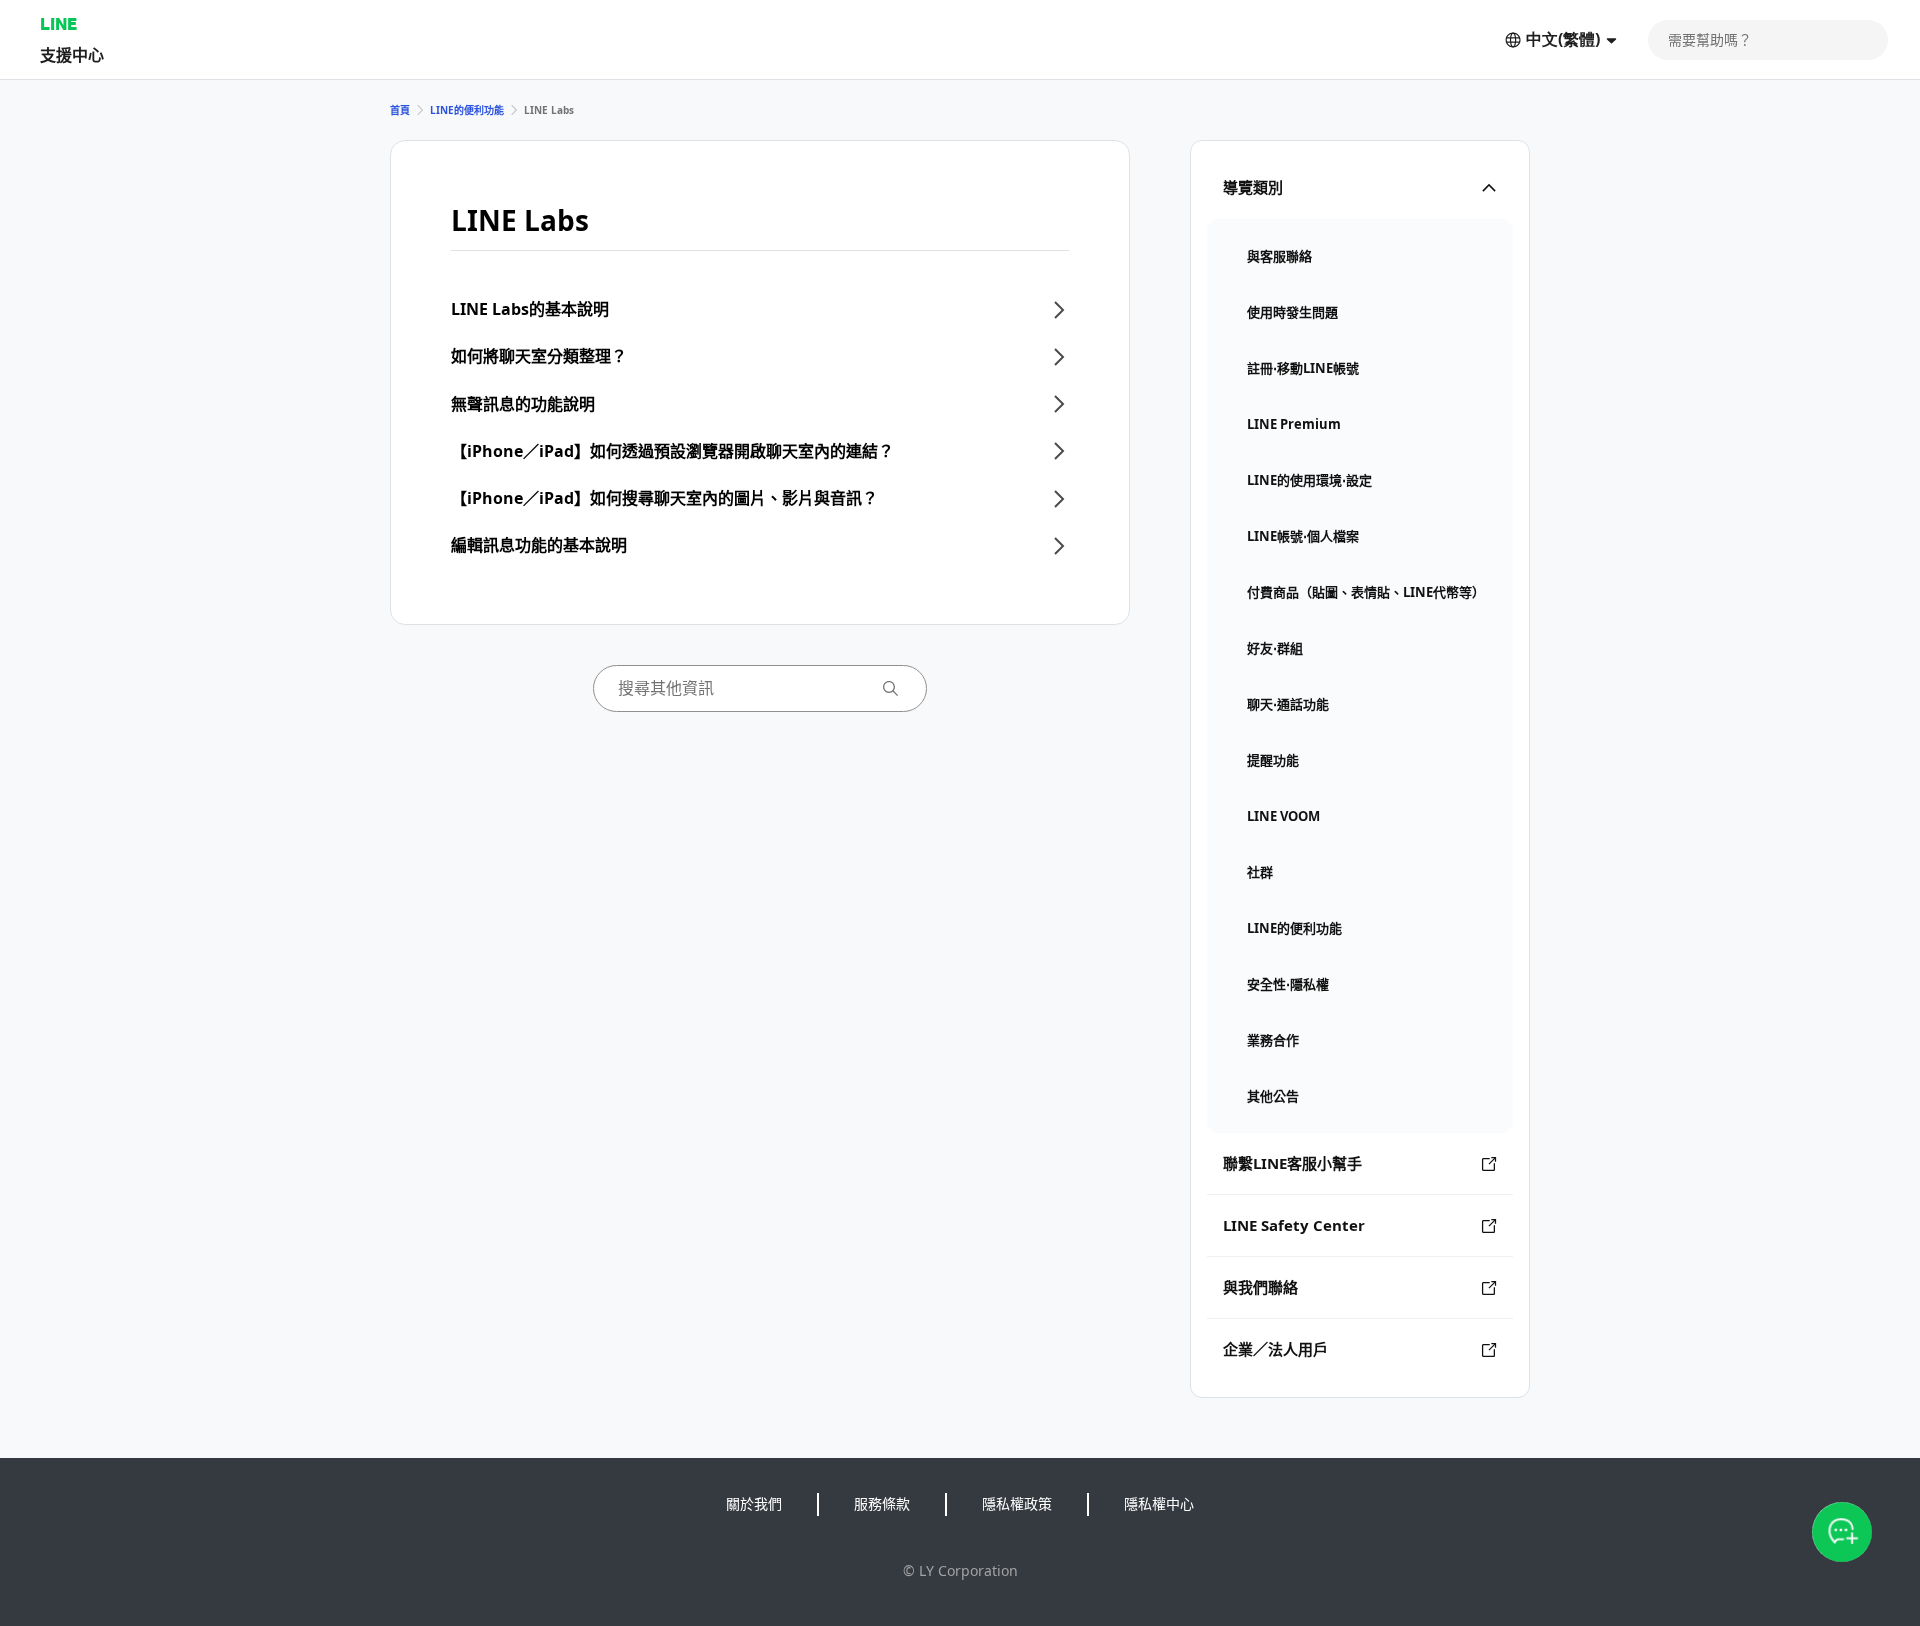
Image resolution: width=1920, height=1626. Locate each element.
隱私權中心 (1159, 1503)
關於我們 (754, 1503)
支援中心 (72, 54)
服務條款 (882, 1503)
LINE (58, 23)
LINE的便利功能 (467, 110)
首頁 (400, 110)
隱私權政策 (1017, 1503)
